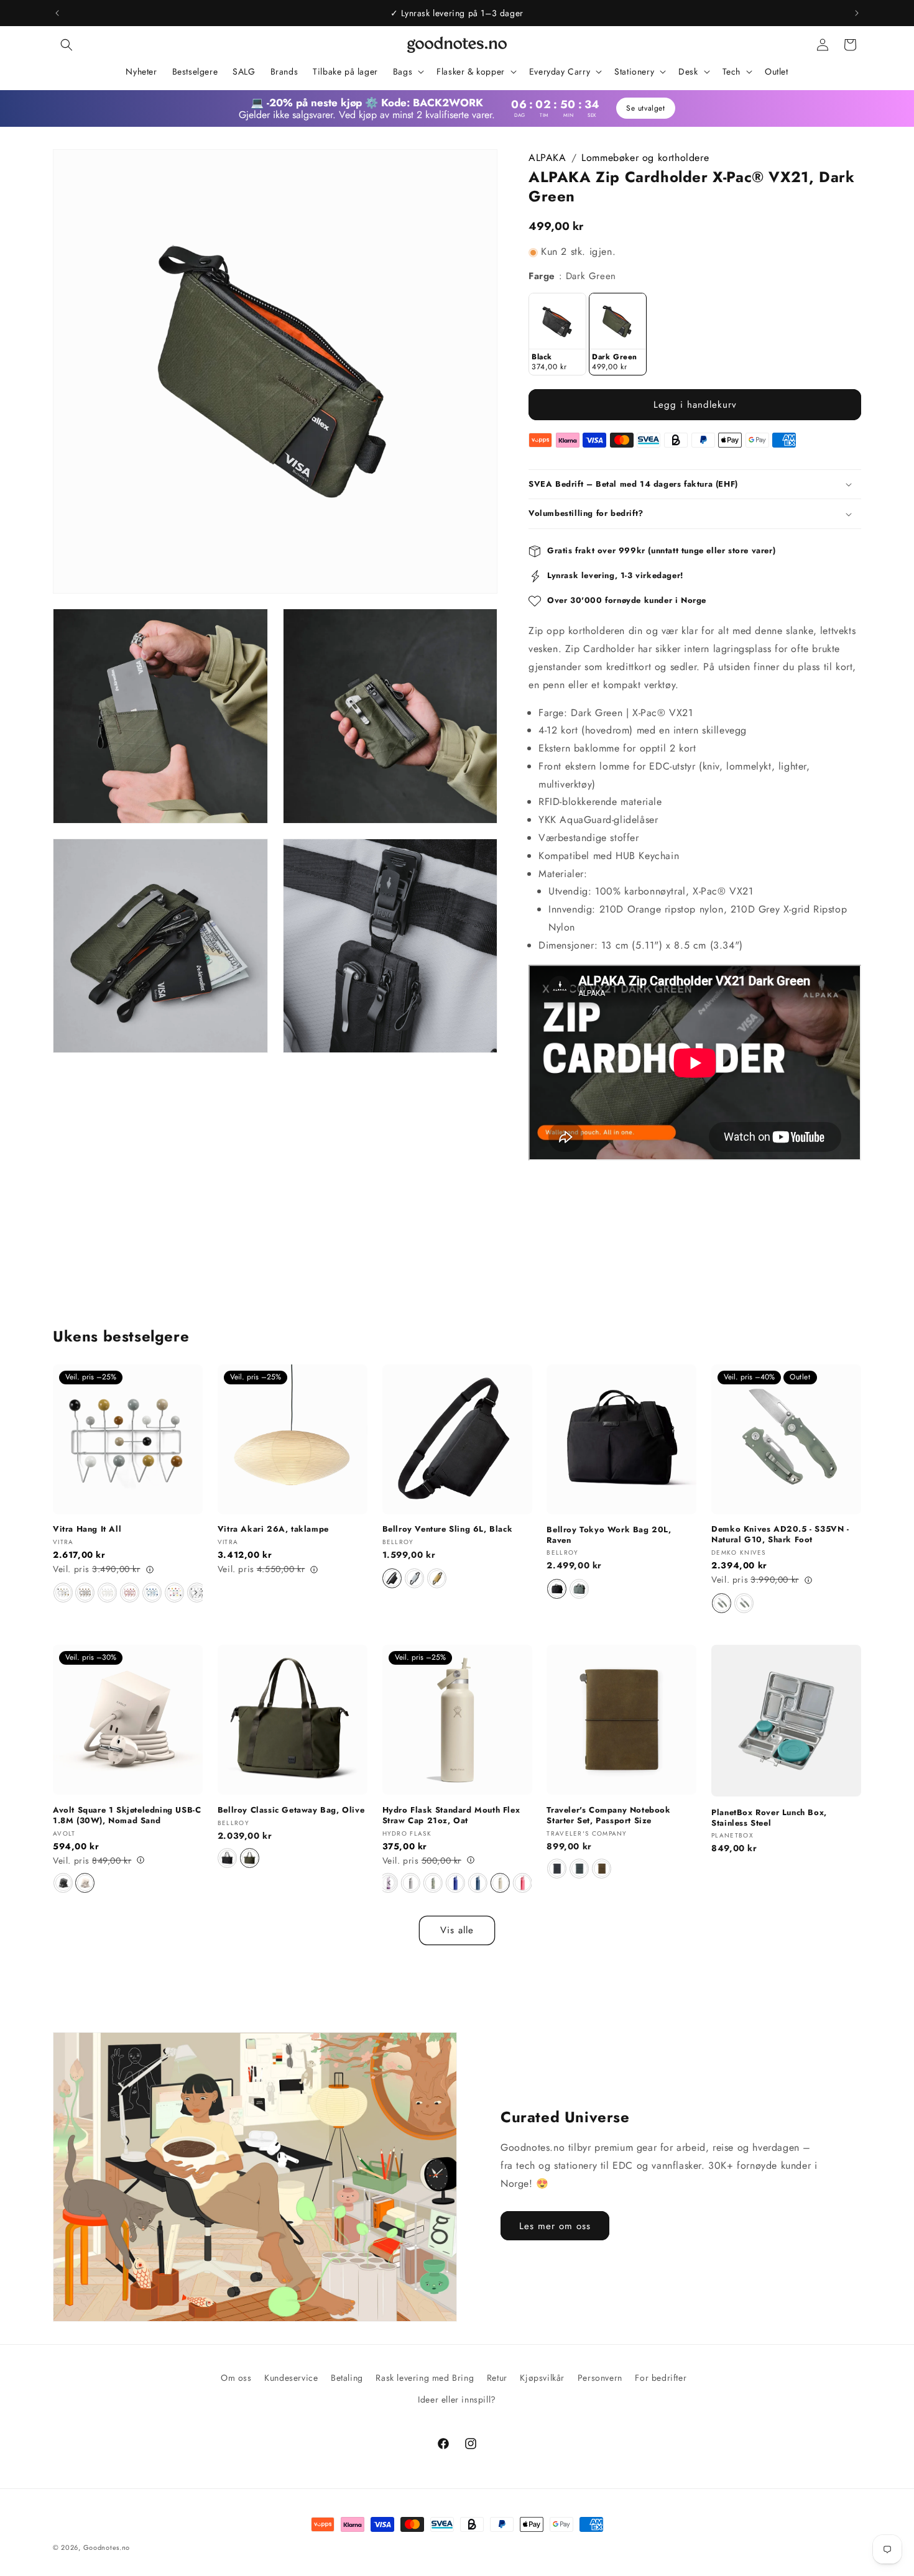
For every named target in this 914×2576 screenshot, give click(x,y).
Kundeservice (291, 2378)
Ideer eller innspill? (457, 2399)
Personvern (600, 2378)
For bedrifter (661, 2378)
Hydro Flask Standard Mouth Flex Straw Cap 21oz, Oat (451, 1815)
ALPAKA (547, 158)
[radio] (557, 334)
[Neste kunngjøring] (857, 13)
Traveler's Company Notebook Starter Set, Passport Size (608, 1815)
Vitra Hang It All (87, 1530)
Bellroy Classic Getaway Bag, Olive (291, 1810)
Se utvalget (646, 108)
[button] (67, 45)
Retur (497, 2378)
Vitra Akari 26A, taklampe (273, 1530)
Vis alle (457, 1931)
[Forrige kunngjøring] (57, 13)
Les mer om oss (555, 2226)
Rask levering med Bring (425, 2378)
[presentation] (196, 1593)
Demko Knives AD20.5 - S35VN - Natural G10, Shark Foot (780, 1535)
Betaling (347, 2378)
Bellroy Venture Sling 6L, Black (448, 1530)
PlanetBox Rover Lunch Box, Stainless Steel (769, 1818)
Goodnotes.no (107, 2547)
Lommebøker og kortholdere (645, 158)
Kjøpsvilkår (542, 2378)
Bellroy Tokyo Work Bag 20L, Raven (609, 1535)
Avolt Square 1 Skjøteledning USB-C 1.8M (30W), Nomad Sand (127, 1815)
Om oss (236, 2378)
